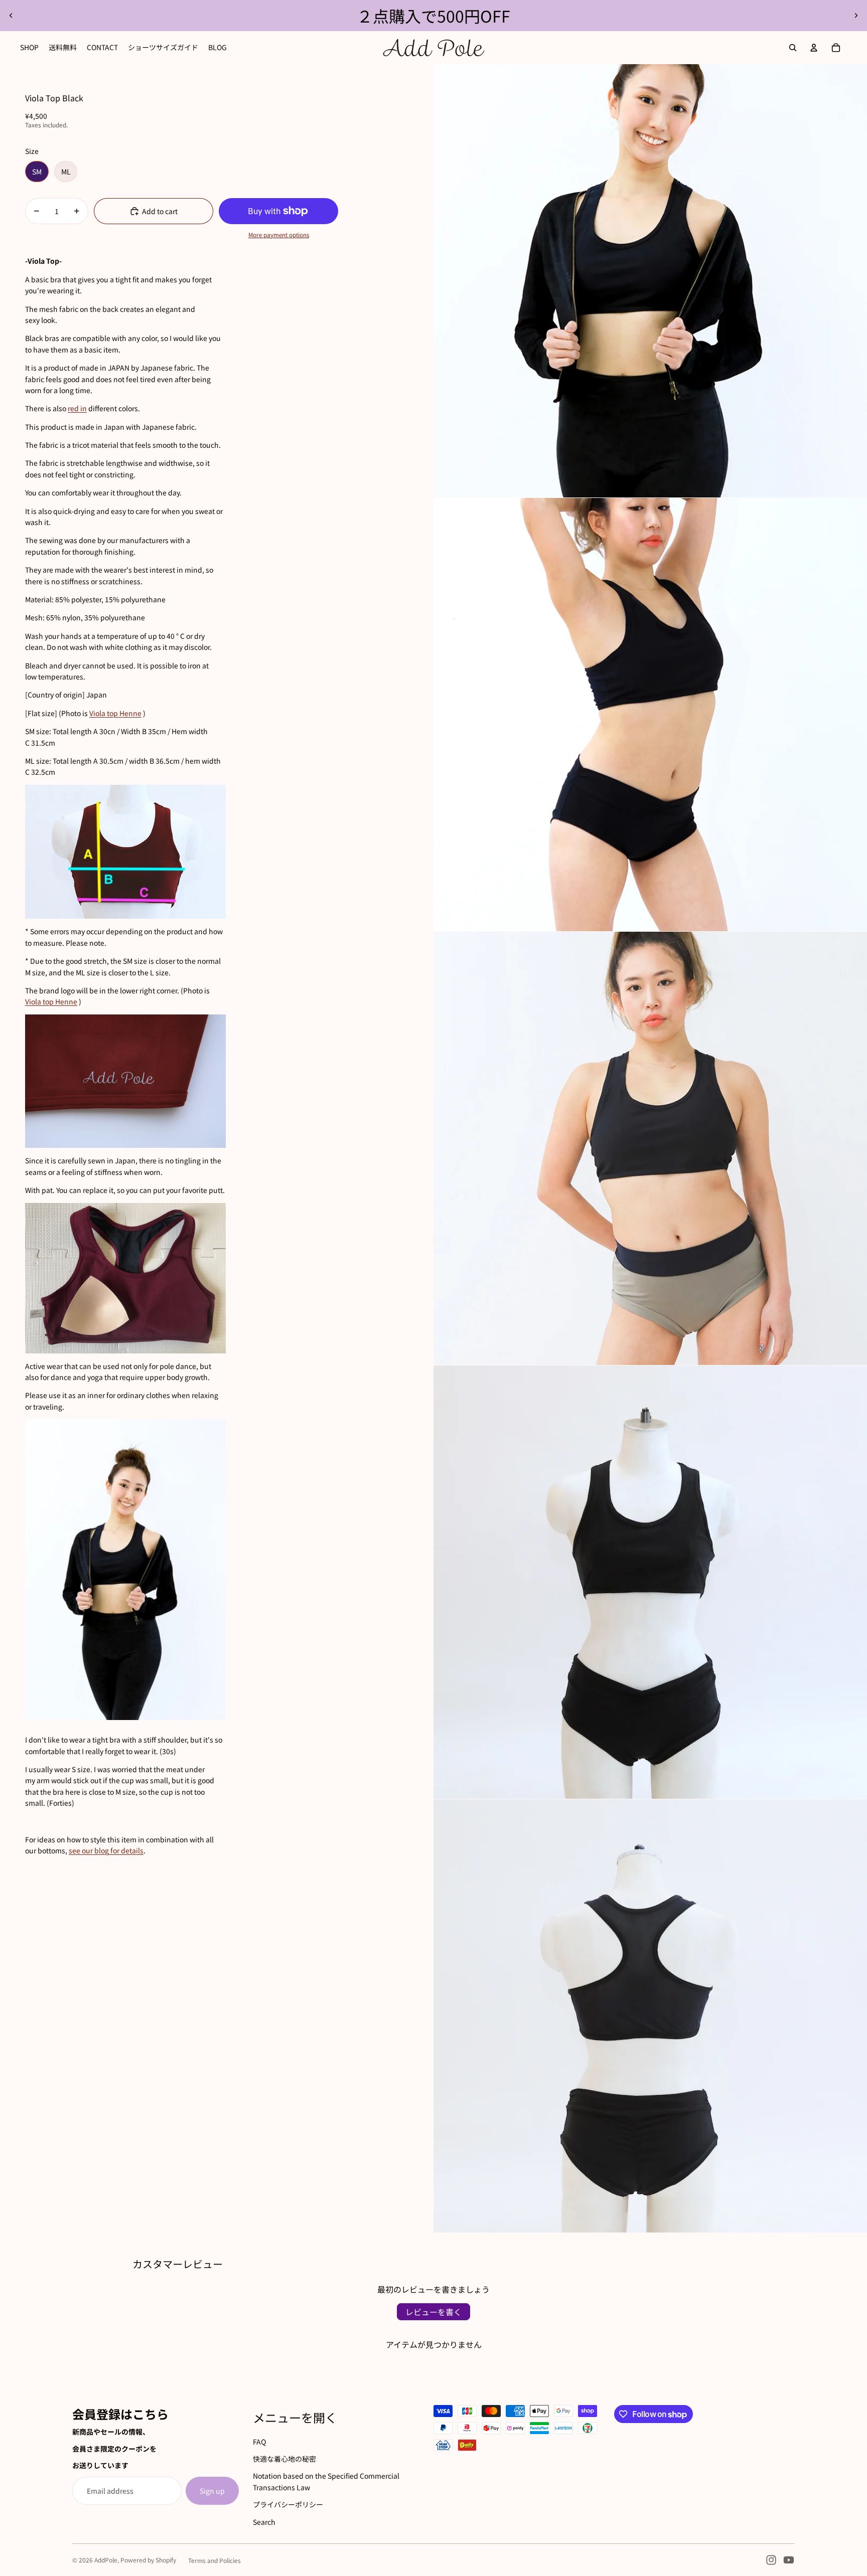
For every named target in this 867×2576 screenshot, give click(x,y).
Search (264, 2522)
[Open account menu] (814, 48)
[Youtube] (789, 2560)
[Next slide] (856, 16)
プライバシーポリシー (288, 2504)
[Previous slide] (11, 16)
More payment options (279, 234)
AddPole (106, 2560)
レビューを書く (434, 2312)
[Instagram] (771, 2560)
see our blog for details (106, 1850)
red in (77, 408)
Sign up (212, 2491)
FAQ (259, 2442)
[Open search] (793, 48)
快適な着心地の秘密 (284, 2459)
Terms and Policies (214, 2560)
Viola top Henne (115, 713)
